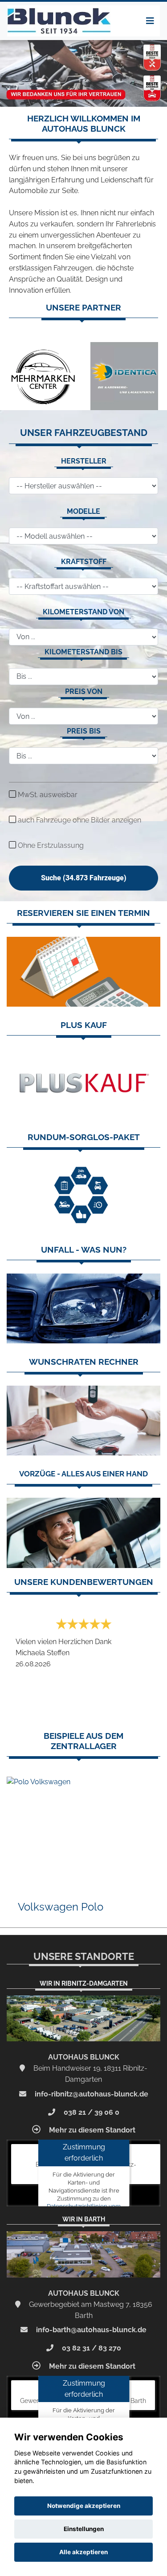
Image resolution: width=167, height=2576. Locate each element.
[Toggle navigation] (150, 21)
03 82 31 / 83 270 (91, 2348)
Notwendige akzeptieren (84, 2506)
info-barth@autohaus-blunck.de (90, 2330)
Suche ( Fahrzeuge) (84, 878)
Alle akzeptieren (83, 2552)
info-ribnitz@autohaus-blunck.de (91, 2094)
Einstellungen (84, 2529)
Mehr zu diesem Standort (91, 2130)
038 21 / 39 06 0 (91, 2112)
